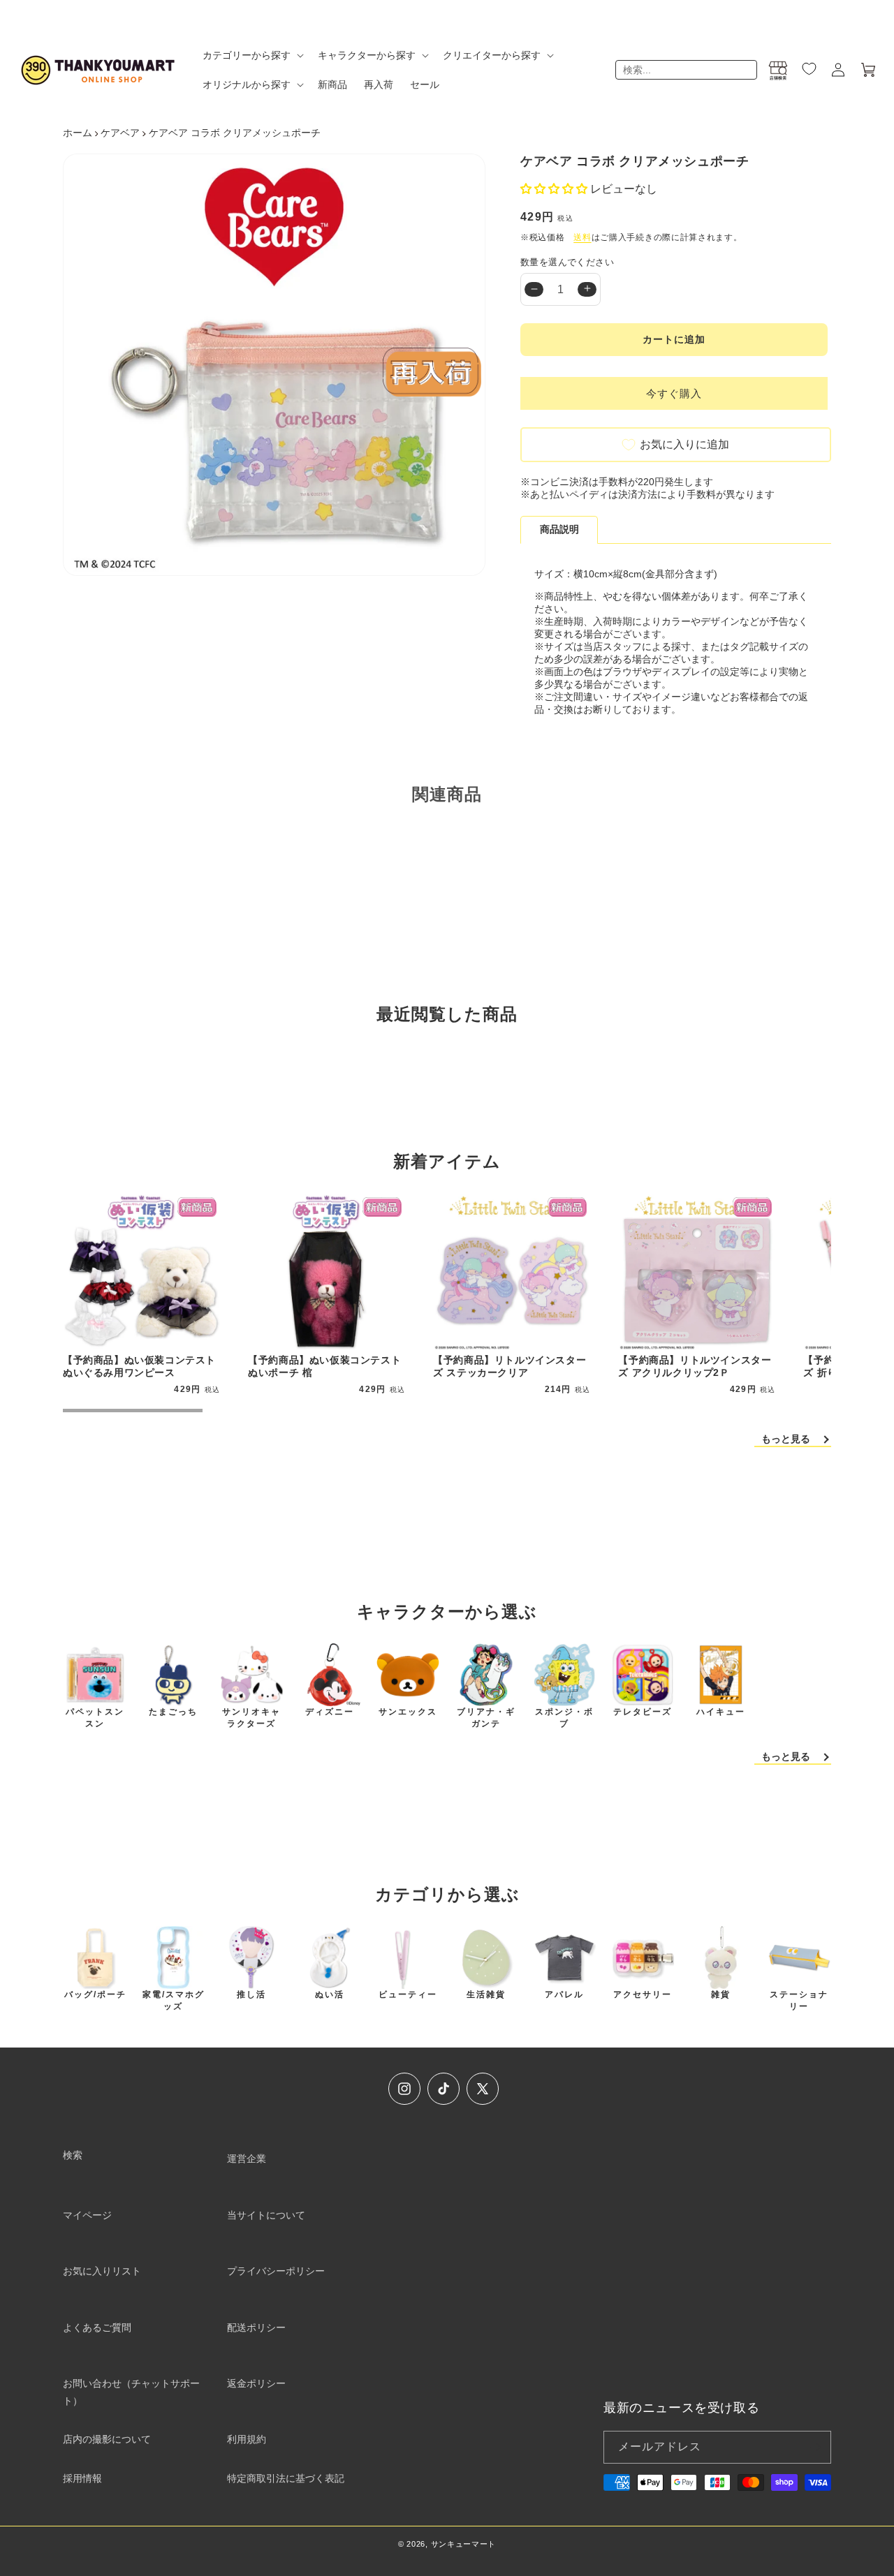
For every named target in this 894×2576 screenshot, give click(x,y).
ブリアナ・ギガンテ (486, 1718)
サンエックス (408, 1712)
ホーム (78, 133)
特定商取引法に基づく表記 (286, 2478)
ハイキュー (721, 1712)
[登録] (815, 2447)
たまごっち (173, 1712)
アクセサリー (643, 1994)
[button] (252, 55)
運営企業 (247, 2159)
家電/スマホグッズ (174, 2000)
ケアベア (120, 133)
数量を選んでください (567, 262)
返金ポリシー (256, 2383)
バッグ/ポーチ (95, 1994)
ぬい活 (330, 1994)
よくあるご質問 (97, 2327)
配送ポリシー (256, 2327)
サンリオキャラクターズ (251, 1718)
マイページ (87, 2215)
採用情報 (82, 2478)
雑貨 (721, 1994)
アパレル (564, 1994)
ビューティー (408, 1994)
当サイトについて (266, 2215)
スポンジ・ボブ (564, 1718)
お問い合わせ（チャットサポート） (131, 2392)
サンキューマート (464, 2544)
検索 (73, 2155)
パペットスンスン (95, 1718)
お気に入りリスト (102, 2271)
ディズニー (330, 1712)
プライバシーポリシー (276, 2271)
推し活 (251, 1994)
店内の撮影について (107, 2439)
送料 (582, 237)
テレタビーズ (643, 1712)
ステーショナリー (799, 2000)
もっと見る (786, 1439)
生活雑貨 (486, 1994)
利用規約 (247, 2439)
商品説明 (559, 529)
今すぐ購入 (674, 393)
